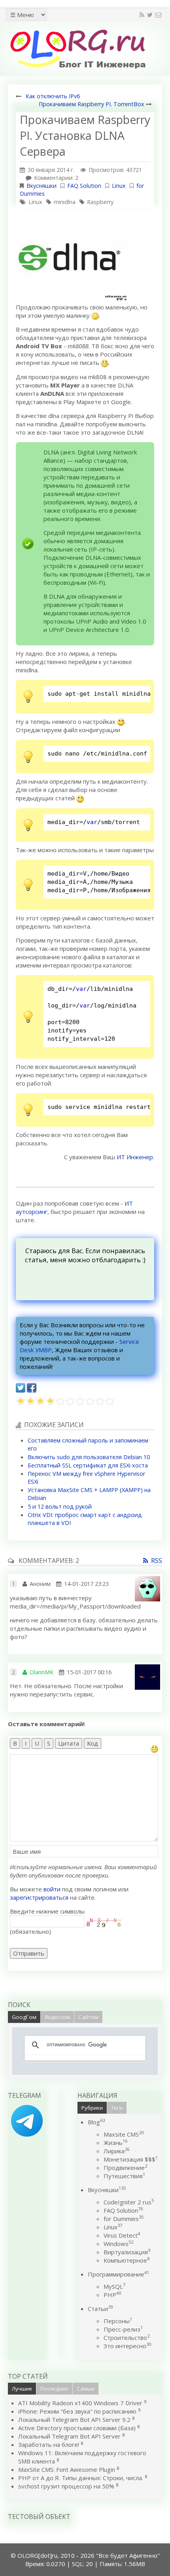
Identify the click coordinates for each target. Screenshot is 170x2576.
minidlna (65, 202)
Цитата (69, 1743)
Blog (96, 2122)
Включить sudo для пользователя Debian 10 (89, 1457)
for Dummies (124, 2219)
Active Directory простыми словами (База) (77, 2428)
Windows (118, 2244)
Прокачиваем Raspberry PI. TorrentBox (92, 104)
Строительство (127, 2337)
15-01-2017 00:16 (89, 1672)
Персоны (118, 2321)
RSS (157, 1561)
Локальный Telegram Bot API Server (69, 2436)
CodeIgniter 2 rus (129, 2202)
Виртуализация (127, 2252)
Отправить (29, 1953)
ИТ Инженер (135, 1157)
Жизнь (115, 2143)
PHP (112, 2295)
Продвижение (125, 2168)
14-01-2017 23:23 (86, 1584)
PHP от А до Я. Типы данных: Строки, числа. (81, 2478)
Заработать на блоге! (49, 2444)
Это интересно (127, 2346)
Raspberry (100, 202)
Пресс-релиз (123, 2329)
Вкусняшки (42, 186)
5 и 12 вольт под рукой (60, 1506)
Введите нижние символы (47, 1911)
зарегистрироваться (39, 1897)
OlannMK (42, 1672)
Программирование (118, 2274)
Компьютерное (127, 2260)
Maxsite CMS (124, 2134)
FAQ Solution (84, 186)
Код (93, 1743)
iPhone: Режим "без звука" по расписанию (78, 2411)
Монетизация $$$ (131, 2159)
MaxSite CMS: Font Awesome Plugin (67, 2469)
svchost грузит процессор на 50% (66, 2486)
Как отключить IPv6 (53, 96)
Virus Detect (122, 2235)
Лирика (116, 2151)
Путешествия (124, 2176)
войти (52, 1889)
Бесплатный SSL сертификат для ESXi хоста (88, 1465)
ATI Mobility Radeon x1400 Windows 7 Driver (80, 2403)
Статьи (100, 2309)
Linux (119, 186)
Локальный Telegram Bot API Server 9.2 (74, 2420)
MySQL (114, 2286)
